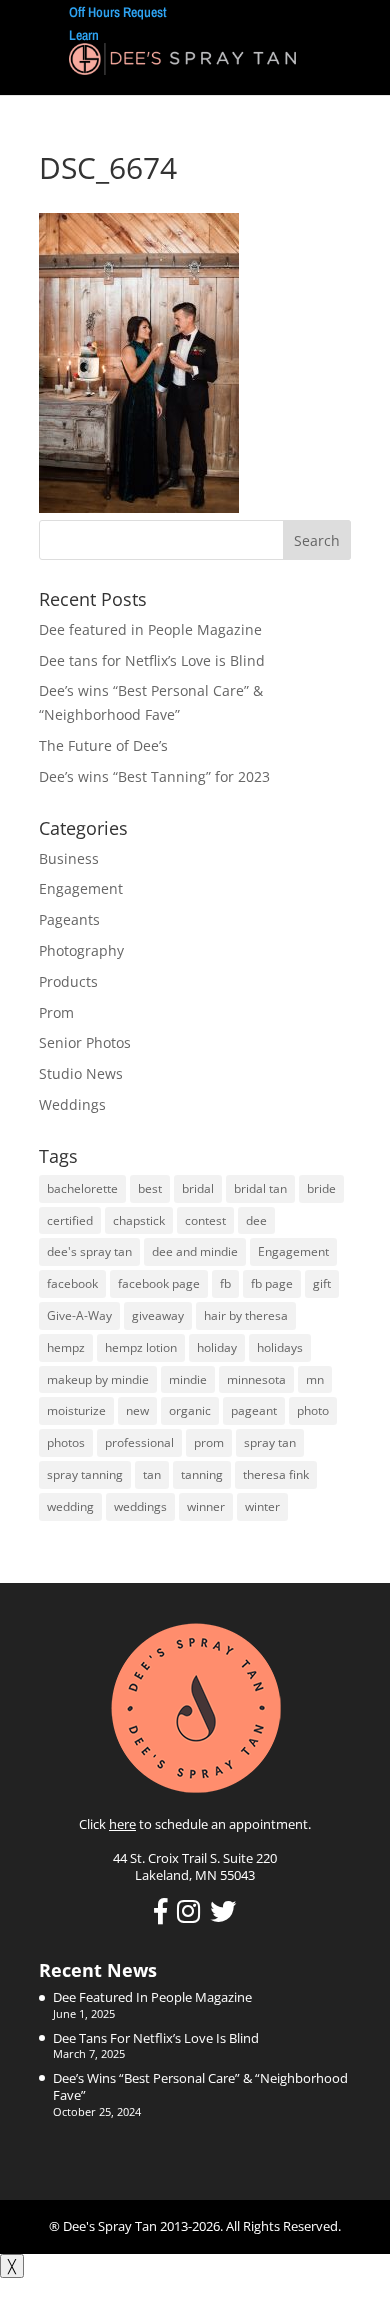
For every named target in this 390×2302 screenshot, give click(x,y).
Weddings (72, 1104)
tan (152, 1474)
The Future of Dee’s (103, 745)
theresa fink (276, 1474)
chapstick (139, 1220)
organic (190, 1410)
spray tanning (85, 1474)
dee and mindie (195, 1251)
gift (322, 1283)
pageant (254, 1410)
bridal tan (260, 1188)
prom (209, 1442)
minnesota (256, 1379)
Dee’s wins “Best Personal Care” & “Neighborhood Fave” (200, 2086)
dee (256, 1220)
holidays (280, 1347)
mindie (188, 1379)
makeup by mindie (98, 1379)
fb (225, 1283)
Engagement (81, 888)
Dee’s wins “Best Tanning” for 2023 (154, 776)
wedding (70, 1506)
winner (206, 1506)
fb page (272, 1283)
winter (262, 1506)
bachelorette (82, 1188)
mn (315, 1379)
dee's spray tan (89, 1251)
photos (66, 1442)
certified (70, 1220)
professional (139, 1442)
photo (313, 1410)
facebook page (159, 1283)
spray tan (270, 1442)
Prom (56, 1012)
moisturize (76, 1410)
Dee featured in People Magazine (150, 629)
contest (205, 1220)
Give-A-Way (79, 1315)
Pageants (69, 919)
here (122, 1824)
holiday (217, 1347)
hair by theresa (246, 1315)
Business (69, 858)
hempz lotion (141, 1347)
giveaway (158, 1315)
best (150, 1188)
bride (321, 1188)
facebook (72, 1283)
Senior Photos (85, 1042)
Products (68, 981)
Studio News (81, 1073)
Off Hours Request (118, 12)
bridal (198, 1188)
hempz (66, 1347)
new (137, 1410)
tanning (202, 1474)
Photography (81, 950)
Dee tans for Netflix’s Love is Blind (152, 660)
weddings (140, 1506)
